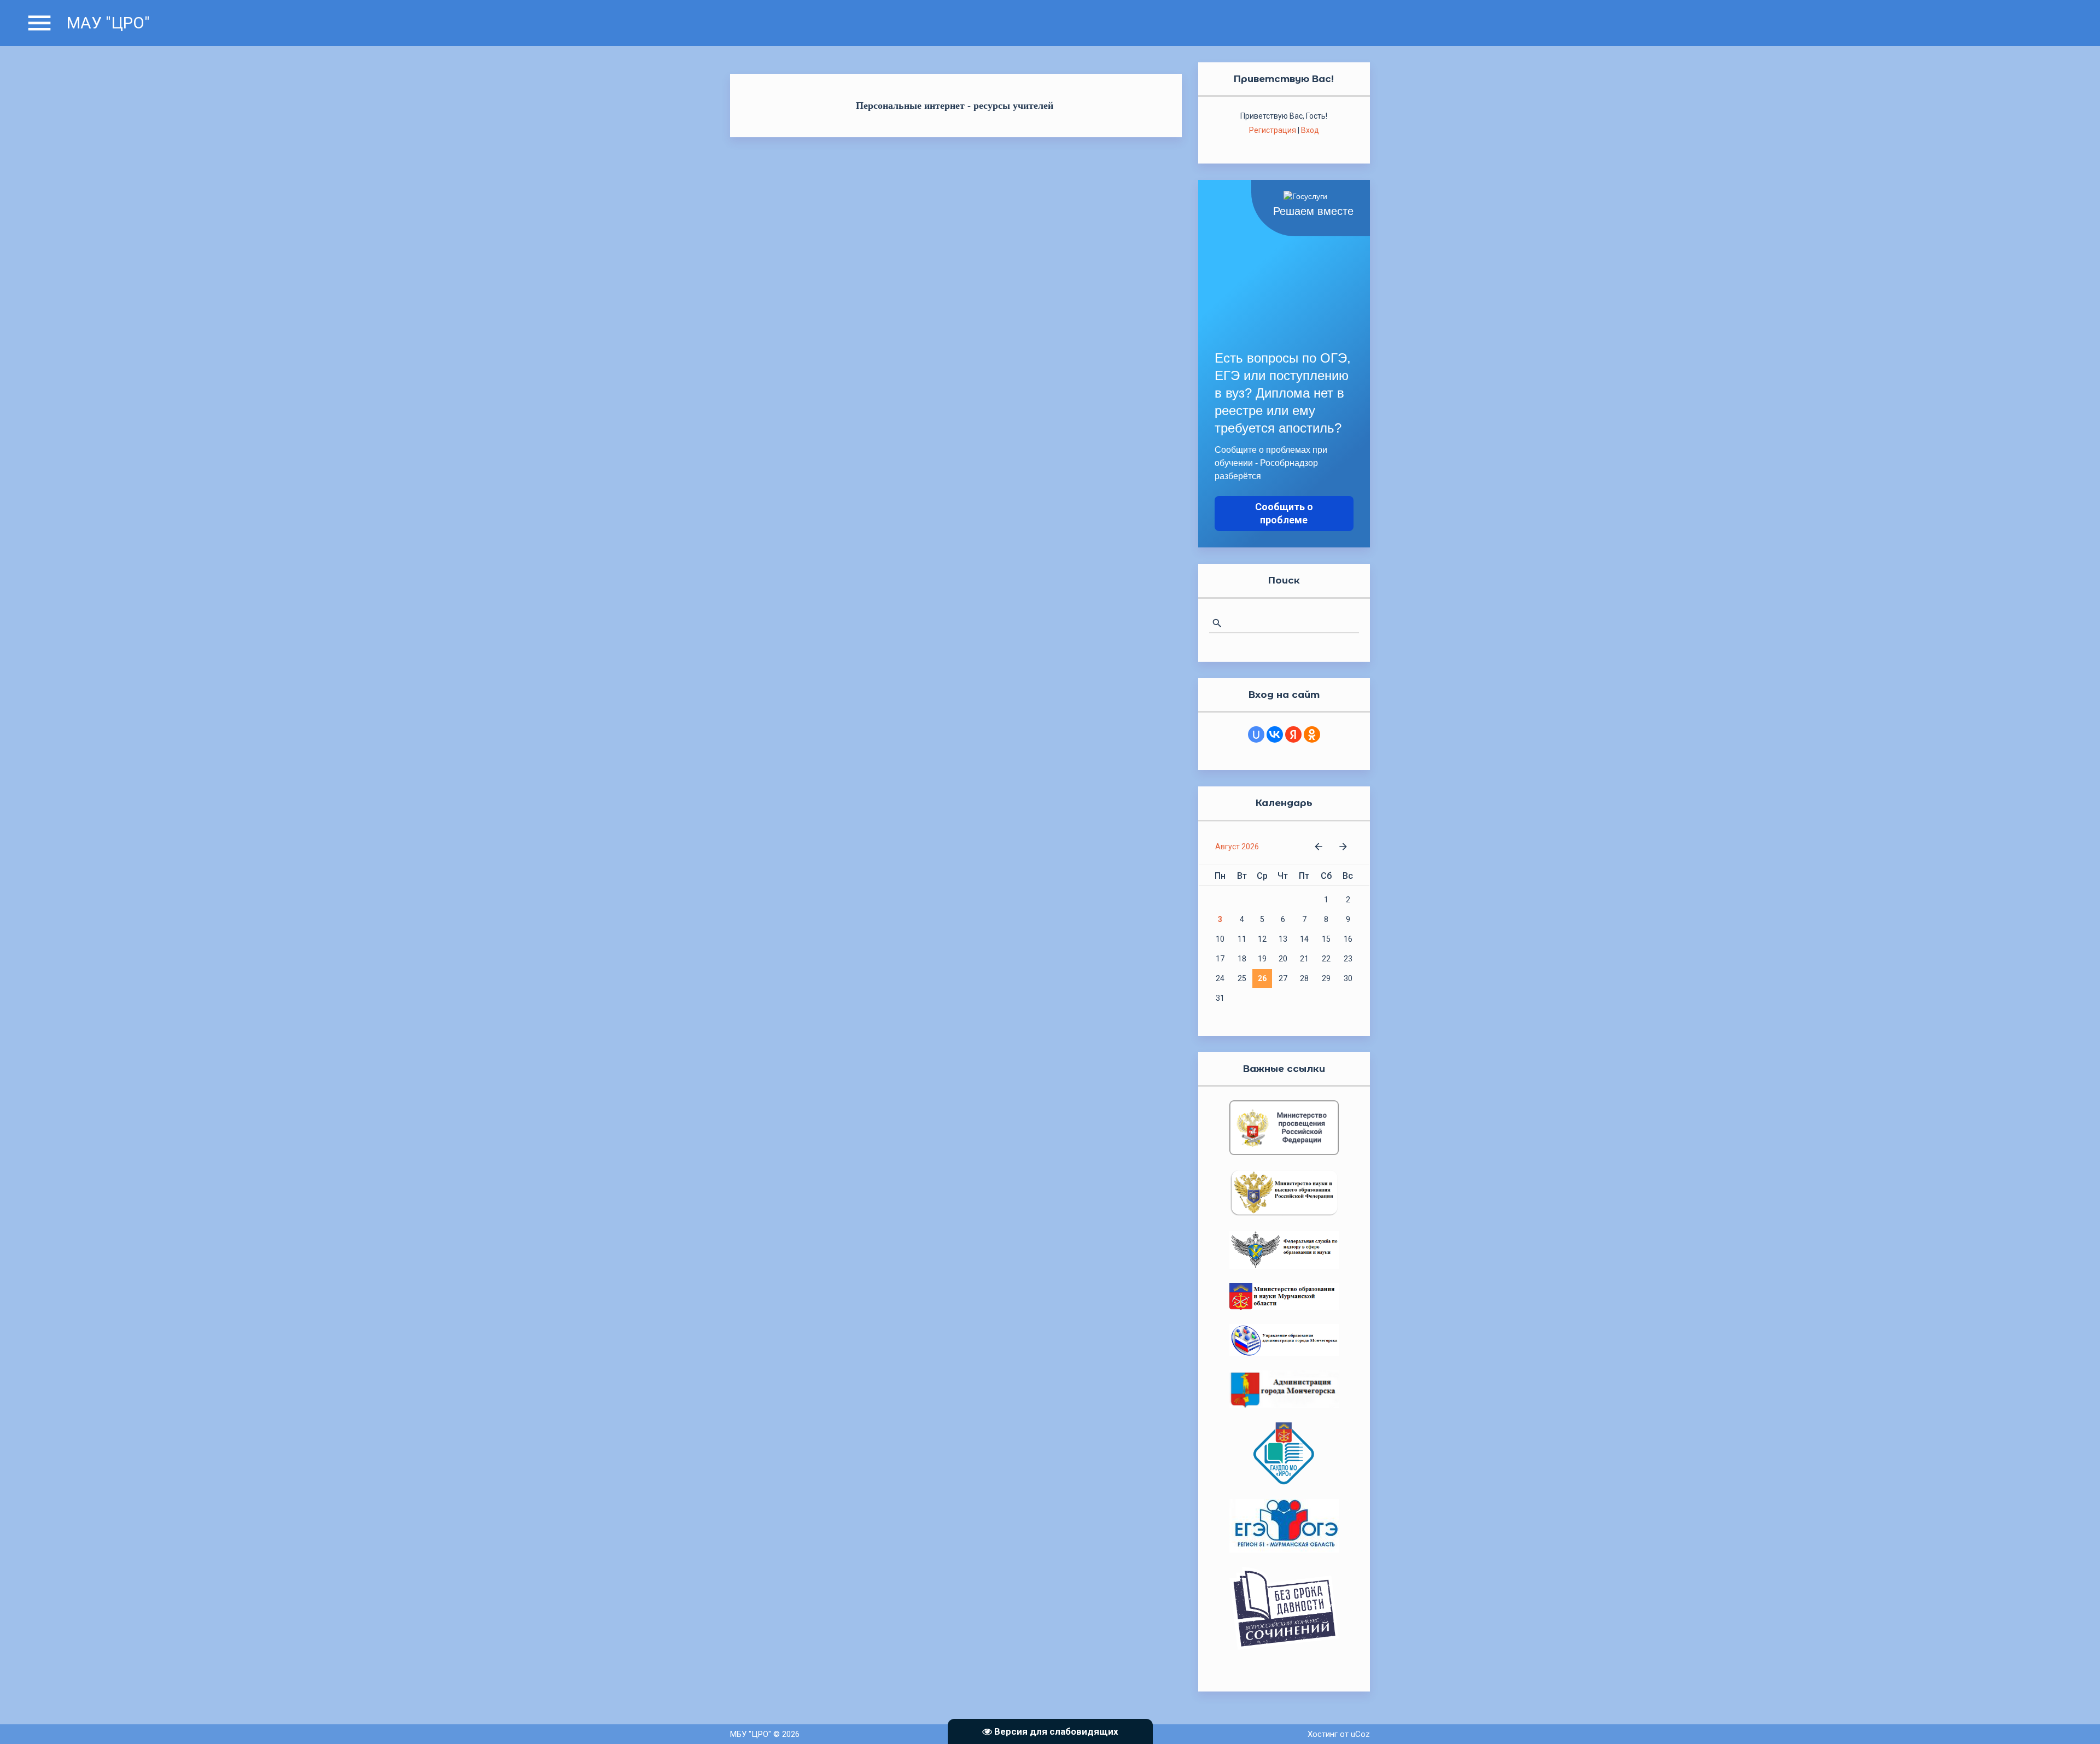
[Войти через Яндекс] (1293, 734)
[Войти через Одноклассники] (1312, 734)
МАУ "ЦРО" (108, 23)
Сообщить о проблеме (1284, 513)
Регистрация (1273, 130)
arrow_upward (2075, 1719)
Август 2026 (1237, 847)
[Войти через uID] (1256, 734)
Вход (1310, 130)
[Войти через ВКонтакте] (1275, 734)
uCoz (1360, 1734)
